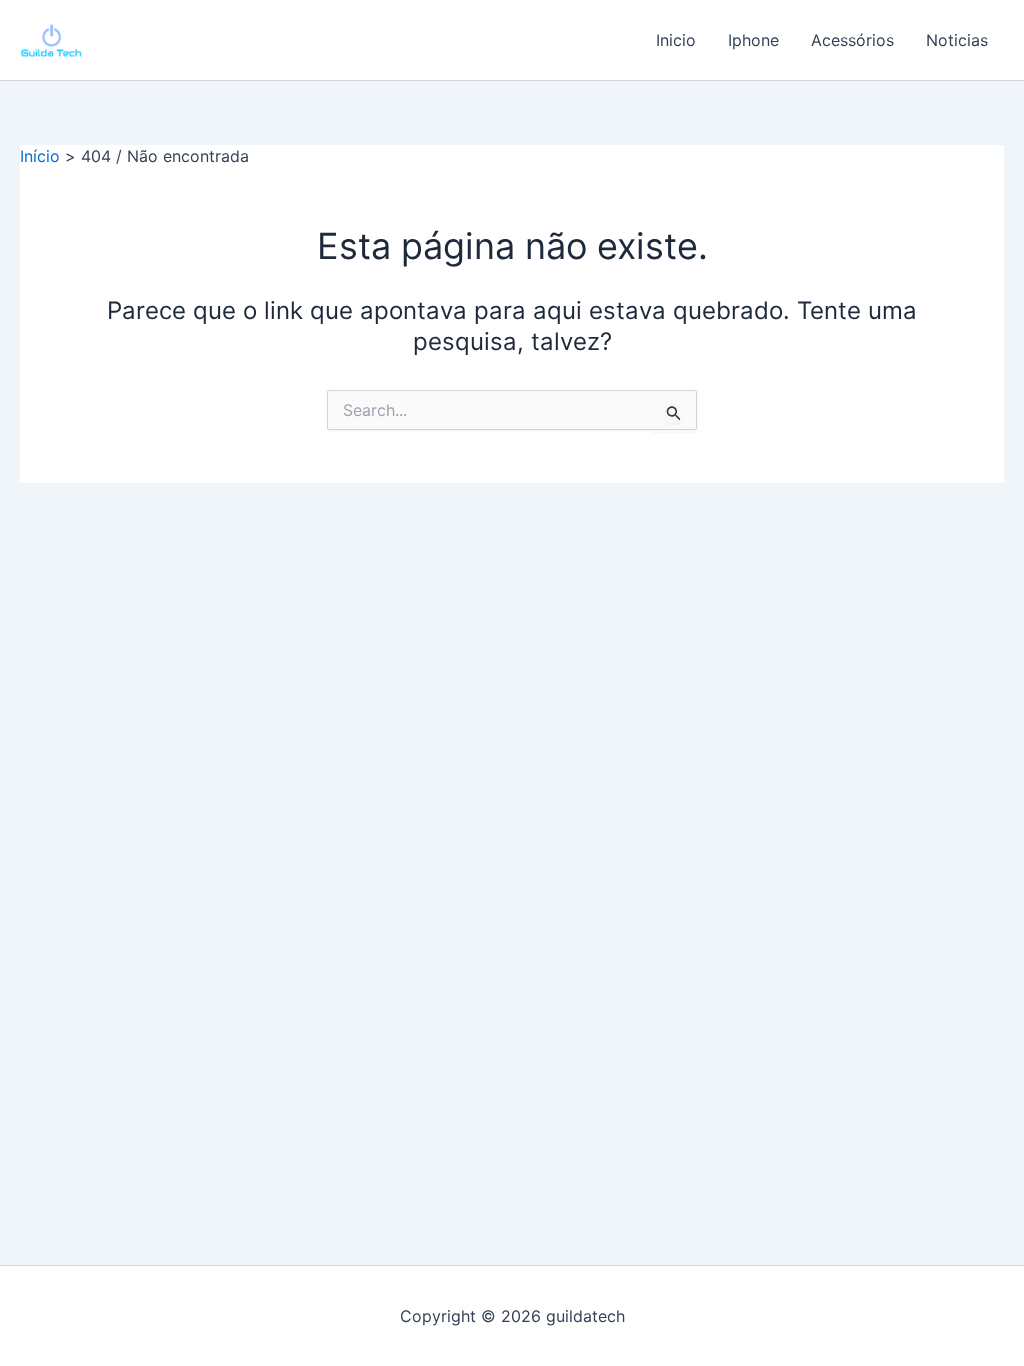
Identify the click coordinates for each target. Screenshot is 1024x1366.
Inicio (676, 40)
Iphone (753, 40)
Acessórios (852, 40)
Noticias (957, 40)
